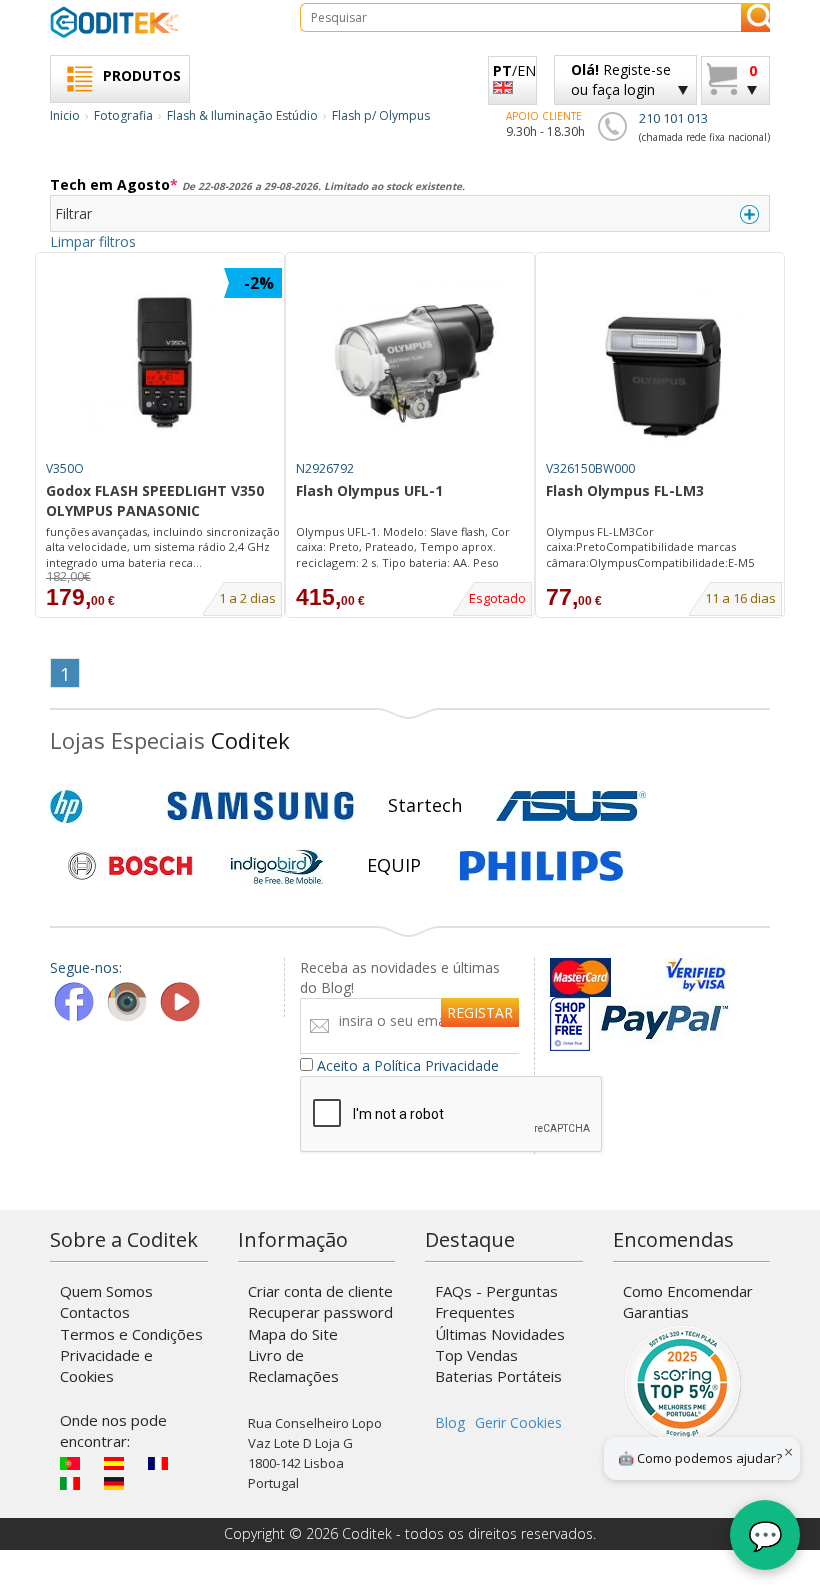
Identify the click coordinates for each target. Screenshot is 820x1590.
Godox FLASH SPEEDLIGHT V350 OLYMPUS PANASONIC (155, 500)
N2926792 (325, 468)
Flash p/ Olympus (381, 115)
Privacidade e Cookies (106, 1365)
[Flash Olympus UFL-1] (414, 363)
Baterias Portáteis (498, 1376)
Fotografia (123, 115)
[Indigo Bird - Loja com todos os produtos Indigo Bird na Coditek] (277, 866)
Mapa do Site (293, 1334)
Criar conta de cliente (320, 1291)
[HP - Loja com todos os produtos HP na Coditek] (100, 806)
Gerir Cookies (518, 1422)
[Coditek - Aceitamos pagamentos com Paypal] (663, 1016)
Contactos (95, 1312)
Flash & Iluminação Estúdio (242, 115)
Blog (450, 1422)
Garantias (656, 1312)
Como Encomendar (688, 1291)
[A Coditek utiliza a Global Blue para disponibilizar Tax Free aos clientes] (570, 1016)
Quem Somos (106, 1291)
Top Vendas (476, 1355)
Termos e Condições (131, 1334)
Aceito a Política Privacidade (408, 1065)
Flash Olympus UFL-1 (369, 490)
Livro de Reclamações (293, 1365)
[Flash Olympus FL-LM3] (664, 363)
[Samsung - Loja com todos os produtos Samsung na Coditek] (260, 806)
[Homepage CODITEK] (160, 22)
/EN (514, 70)
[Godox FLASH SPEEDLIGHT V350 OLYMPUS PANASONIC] (164, 363)
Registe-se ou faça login (621, 79)
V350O (65, 468)
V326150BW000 (590, 468)
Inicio (65, 115)
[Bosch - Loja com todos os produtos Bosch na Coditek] (130, 866)
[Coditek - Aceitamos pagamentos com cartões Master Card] (605, 977)
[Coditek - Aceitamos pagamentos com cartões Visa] (695, 977)
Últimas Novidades (500, 1334)
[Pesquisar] (755, 17)
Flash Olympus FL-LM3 (625, 490)
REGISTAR (480, 1012)
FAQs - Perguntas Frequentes (496, 1301)
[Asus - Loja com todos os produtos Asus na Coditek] (571, 806)
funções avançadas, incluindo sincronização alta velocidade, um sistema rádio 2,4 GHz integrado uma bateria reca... (163, 547)
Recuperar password (320, 1312)
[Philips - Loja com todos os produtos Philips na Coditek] (541, 866)
